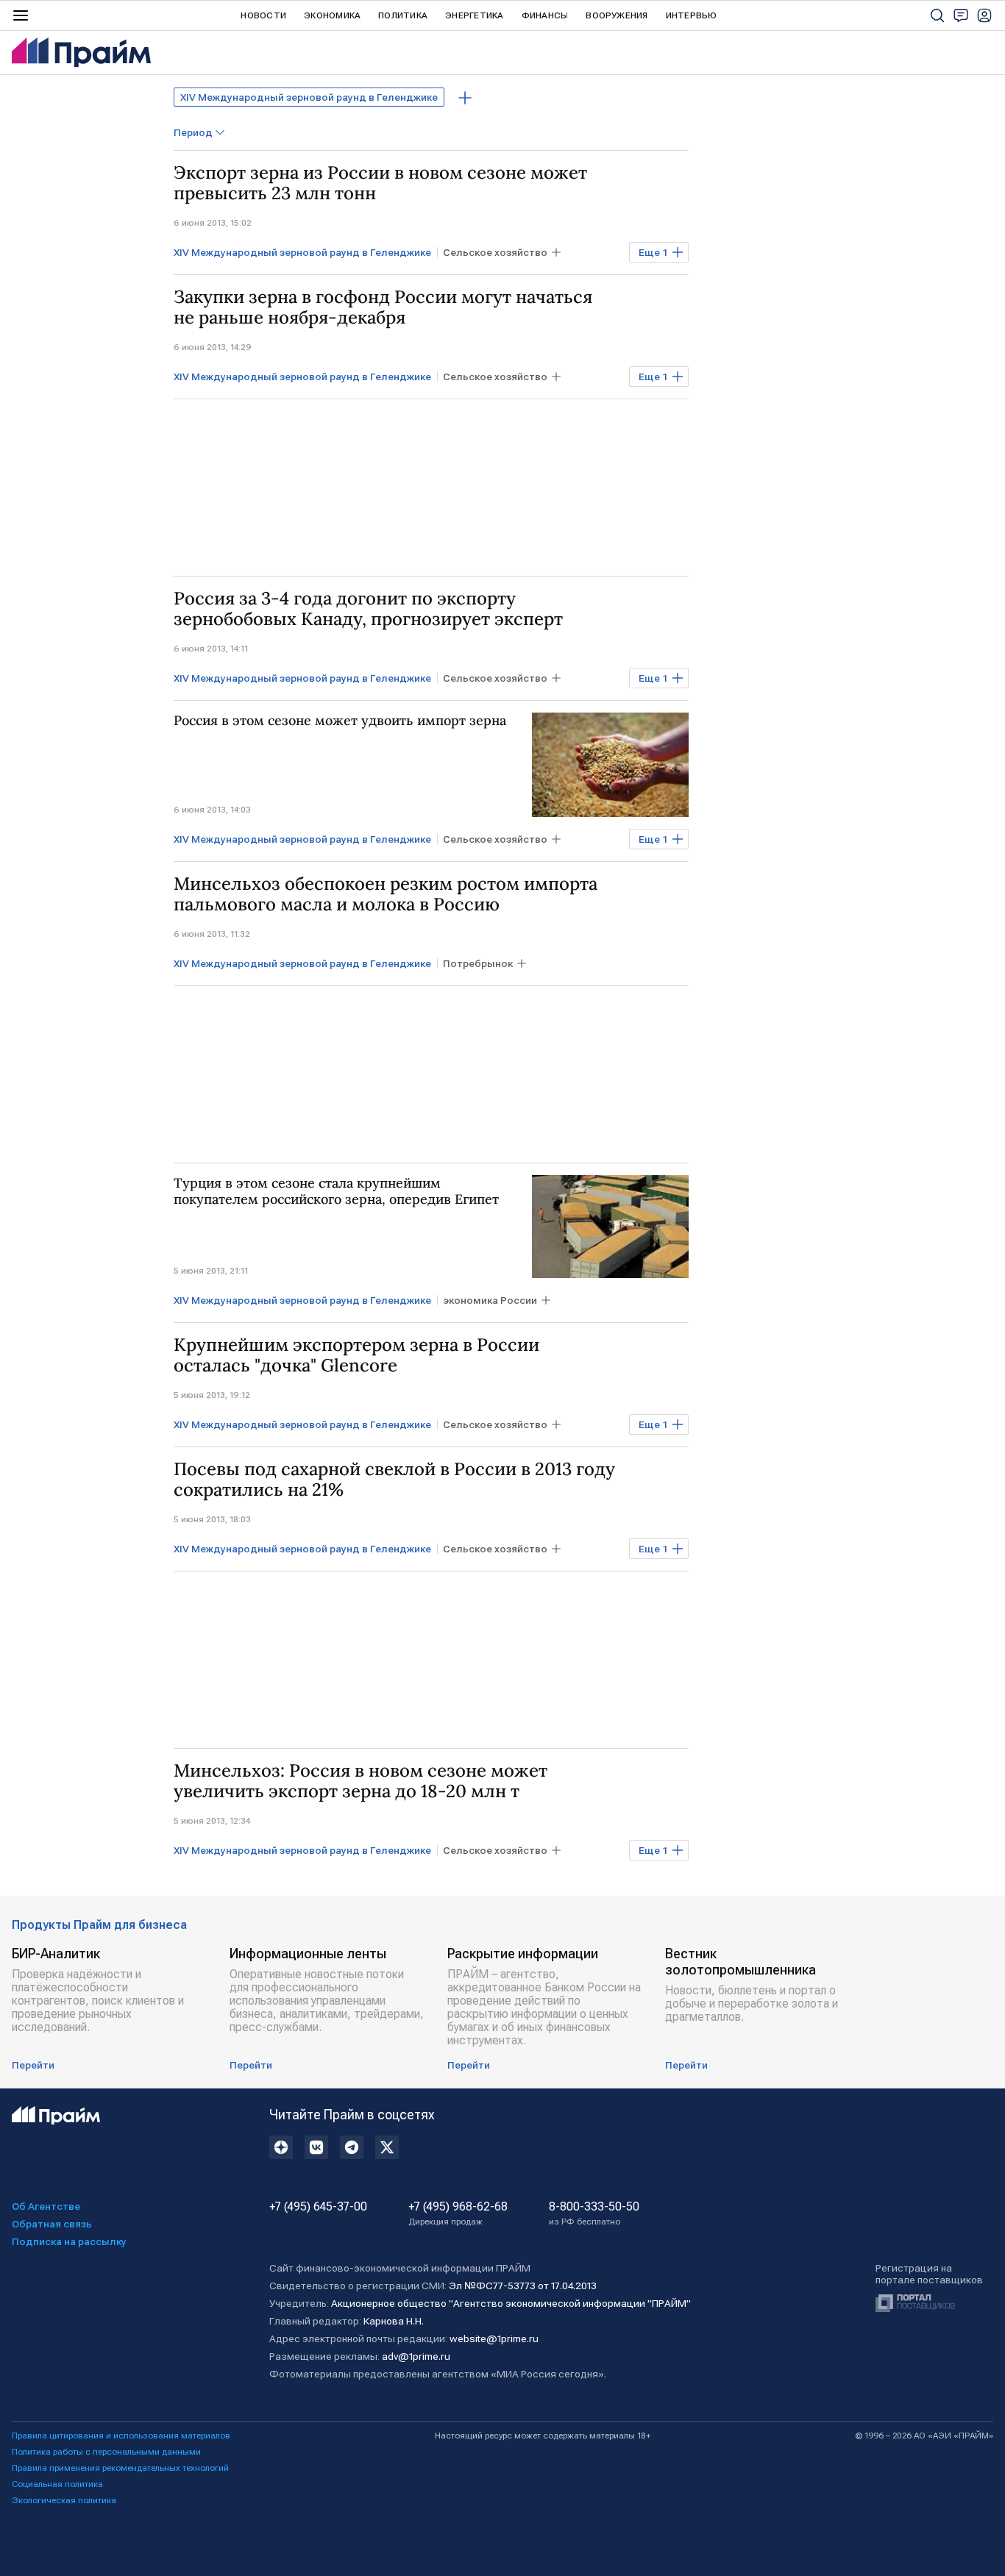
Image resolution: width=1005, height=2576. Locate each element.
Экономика (332, 15)
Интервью (692, 15)
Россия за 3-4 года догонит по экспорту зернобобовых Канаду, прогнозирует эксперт (368, 609)
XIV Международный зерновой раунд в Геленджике (309, 97)
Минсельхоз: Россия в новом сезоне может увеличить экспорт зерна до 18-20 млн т (361, 1781)
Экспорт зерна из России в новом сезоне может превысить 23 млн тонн (380, 183)
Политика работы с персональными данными (106, 2452)
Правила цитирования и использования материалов (121, 2436)
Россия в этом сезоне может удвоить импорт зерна (340, 721)
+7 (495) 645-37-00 (318, 2207)
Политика (403, 15)
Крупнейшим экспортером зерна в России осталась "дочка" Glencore (356, 1355)
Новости (263, 15)
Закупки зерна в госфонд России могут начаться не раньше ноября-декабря (383, 307)
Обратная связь (52, 2224)
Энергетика (474, 15)
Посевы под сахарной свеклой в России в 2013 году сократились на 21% (394, 1480)
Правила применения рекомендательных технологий (120, 2468)
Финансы (545, 15)
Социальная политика (57, 2484)
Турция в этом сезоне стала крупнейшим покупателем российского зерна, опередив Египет (336, 1191)
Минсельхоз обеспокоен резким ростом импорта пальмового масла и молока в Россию (386, 894)
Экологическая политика (64, 2500)
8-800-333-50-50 (594, 2213)
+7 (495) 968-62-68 (458, 2213)
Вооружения (617, 15)
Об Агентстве (46, 2206)
